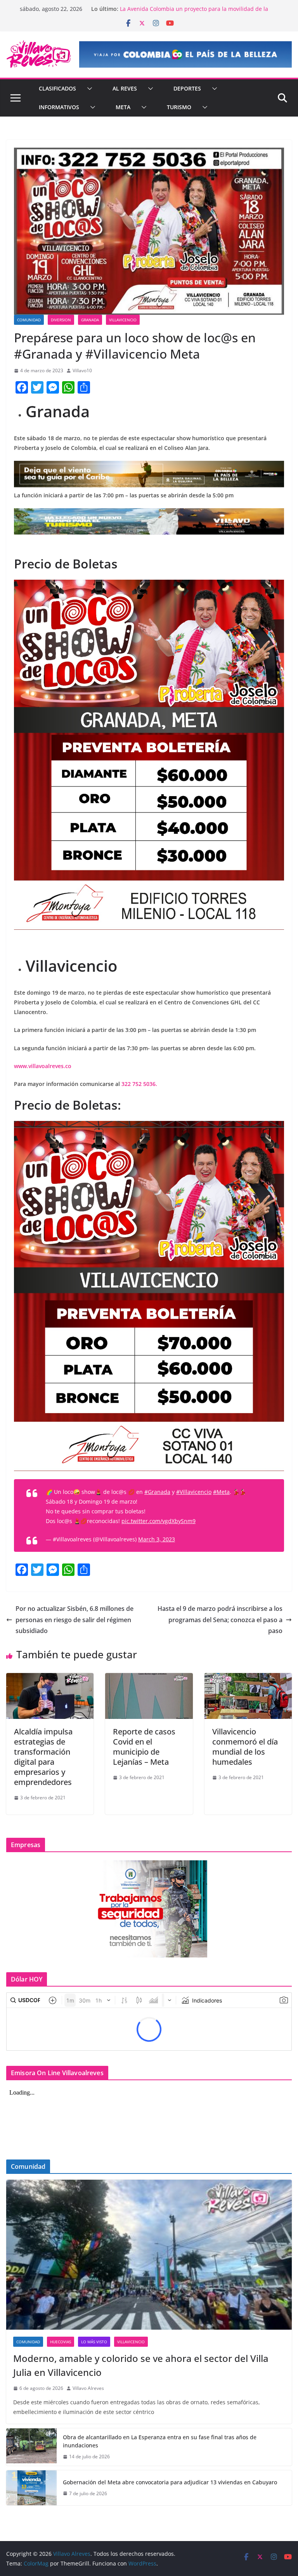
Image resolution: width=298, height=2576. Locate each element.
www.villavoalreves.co (43, 1066)
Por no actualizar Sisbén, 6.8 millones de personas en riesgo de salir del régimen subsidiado (74, 1620)
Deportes (187, 88)
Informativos (59, 107)
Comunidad (29, 320)
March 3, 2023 (157, 1539)
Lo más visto (94, 2342)
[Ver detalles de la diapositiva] (185, 54)
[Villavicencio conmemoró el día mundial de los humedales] (248, 1678)
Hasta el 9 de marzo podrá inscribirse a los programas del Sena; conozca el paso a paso (220, 1620)
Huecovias (61, 2342)
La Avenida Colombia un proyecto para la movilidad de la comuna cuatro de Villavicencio (194, 13)
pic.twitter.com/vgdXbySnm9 (159, 1521)
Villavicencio (123, 320)
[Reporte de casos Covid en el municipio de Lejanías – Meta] (149, 1678)
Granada (90, 320)
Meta (123, 107)
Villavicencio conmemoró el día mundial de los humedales (245, 1747)
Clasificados (57, 88)
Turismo (179, 107)
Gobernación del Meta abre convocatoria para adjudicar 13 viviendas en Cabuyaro (170, 2482)
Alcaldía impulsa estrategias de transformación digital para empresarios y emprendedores (43, 1757)
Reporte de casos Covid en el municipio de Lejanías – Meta (144, 1747)
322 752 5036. (139, 1084)
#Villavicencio (194, 1492)
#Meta (221, 1492)
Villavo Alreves (88, 2388)
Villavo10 (82, 370)
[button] (88, 89)
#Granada (157, 1492)
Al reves (125, 88)
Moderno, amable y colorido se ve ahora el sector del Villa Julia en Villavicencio (141, 2365)
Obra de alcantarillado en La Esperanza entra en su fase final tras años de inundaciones (160, 2441)
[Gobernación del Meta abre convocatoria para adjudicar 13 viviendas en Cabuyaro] (31, 2488)
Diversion (61, 320)
